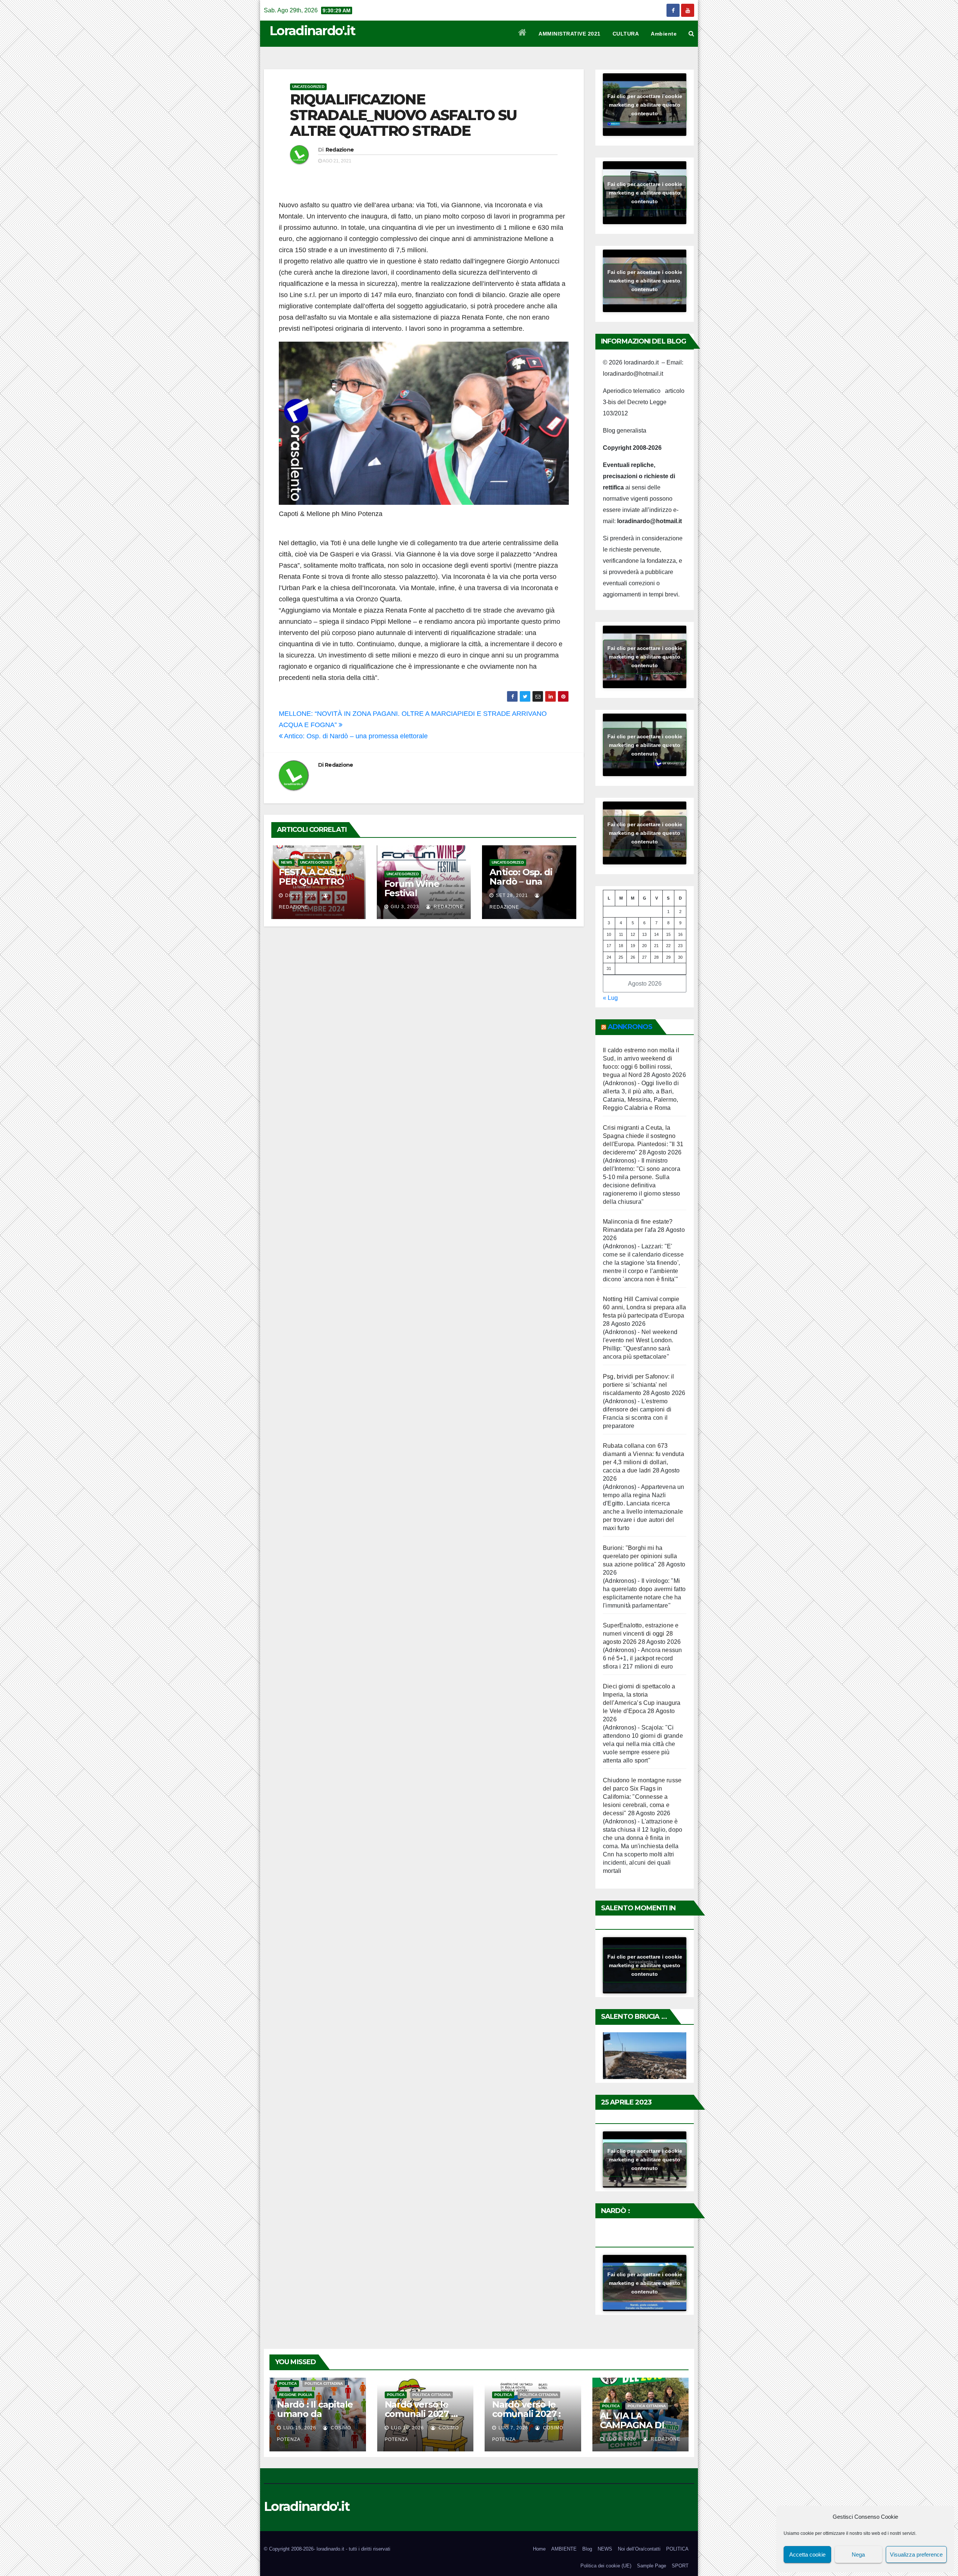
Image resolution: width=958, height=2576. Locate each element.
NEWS (287, 862)
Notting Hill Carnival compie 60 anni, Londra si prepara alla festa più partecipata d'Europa (644, 1307)
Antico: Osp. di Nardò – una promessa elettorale (355, 736)
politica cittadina (324, 2383)
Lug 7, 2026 (513, 2428)
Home (539, 2549)
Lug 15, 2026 (300, 2428)
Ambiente (664, 34)
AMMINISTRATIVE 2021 (570, 34)
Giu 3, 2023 (405, 907)
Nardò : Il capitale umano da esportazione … (315, 2414)
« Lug (610, 998)
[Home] (523, 34)
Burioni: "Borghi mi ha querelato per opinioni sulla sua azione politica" (640, 1556)
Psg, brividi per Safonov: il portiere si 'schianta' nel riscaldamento (639, 1385)
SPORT (680, 2566)
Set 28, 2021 (512, 895)
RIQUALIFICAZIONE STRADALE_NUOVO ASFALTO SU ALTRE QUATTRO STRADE (403, 115)
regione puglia (296, 2395)
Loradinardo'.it (312, 31)
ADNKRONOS (630, 1027)
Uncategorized (308, 87)
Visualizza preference (916, 2554)
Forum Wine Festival (412, 888)
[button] (691, 33)
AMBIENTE (564, 2549)
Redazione (340, 150)
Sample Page (652, 2566)
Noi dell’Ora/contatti (639, 2549)
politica (288, 2383)
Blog (587, 2549)
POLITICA (677, 2549)
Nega (858, 2554)
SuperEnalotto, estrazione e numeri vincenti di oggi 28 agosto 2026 (641, 1634)
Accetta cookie (807, 2554)
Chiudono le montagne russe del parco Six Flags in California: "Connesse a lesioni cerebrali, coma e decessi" (642, 1797)
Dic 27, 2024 (301, 895)
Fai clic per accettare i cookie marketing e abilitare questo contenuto (645, 104)
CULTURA (626, 34)
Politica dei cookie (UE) (606, 2566)
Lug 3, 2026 (621, 2439)
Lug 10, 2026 (408, 2428)
